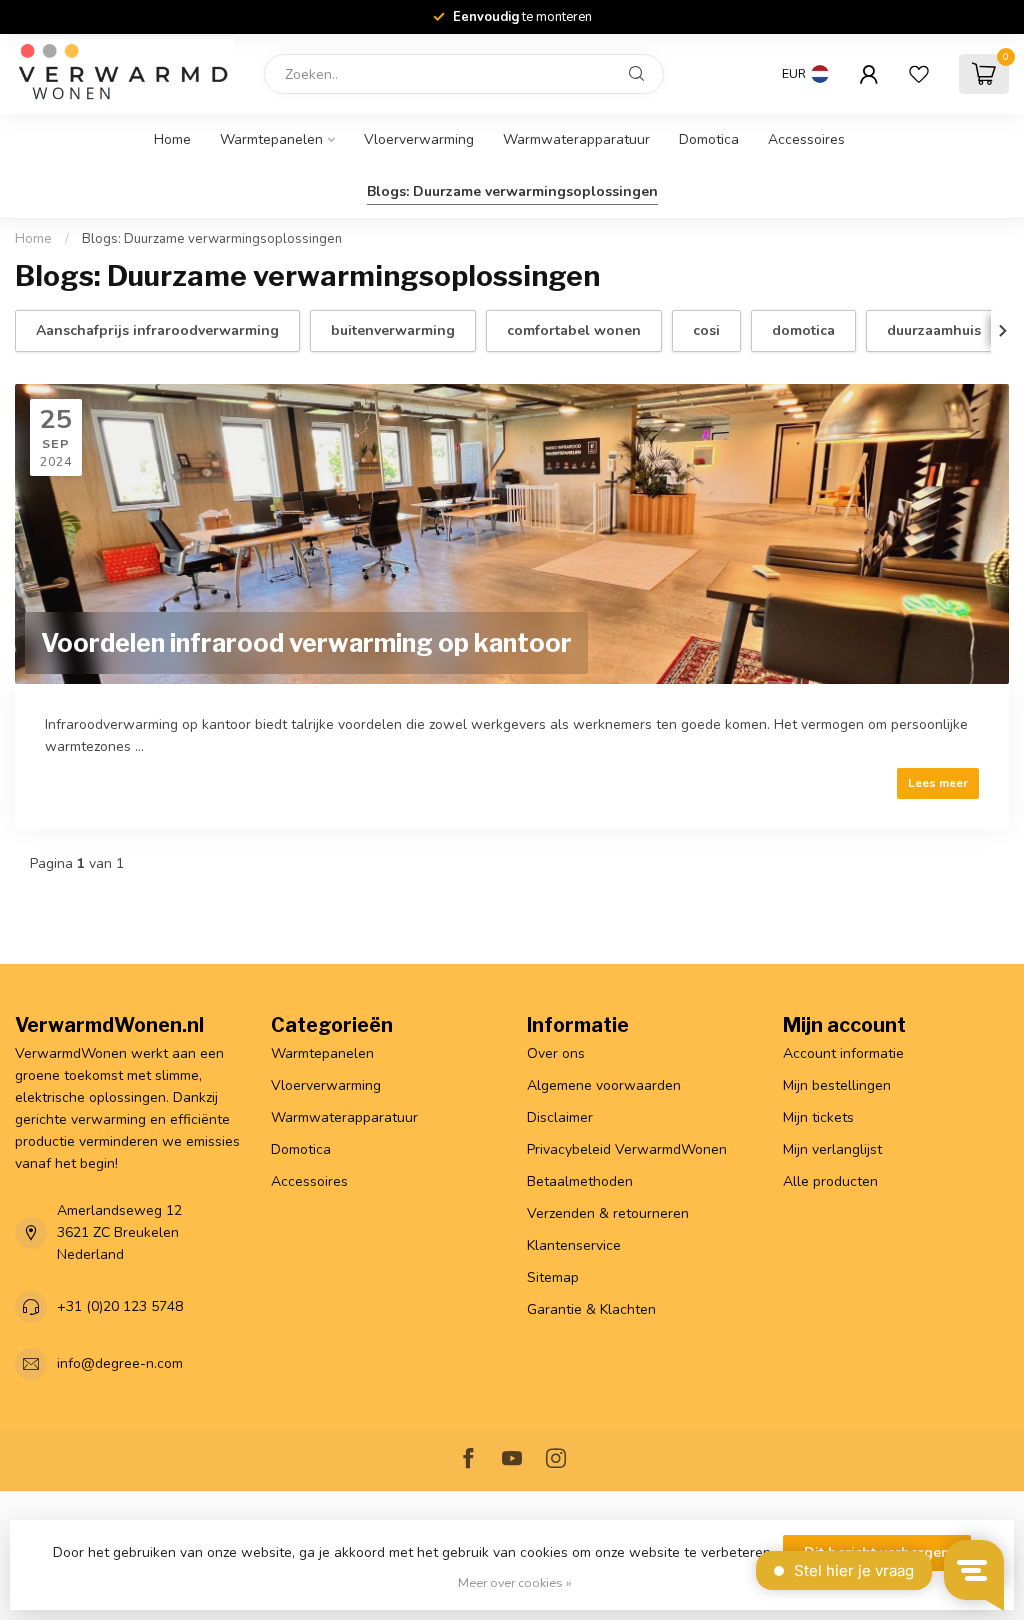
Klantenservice (574, 1245)
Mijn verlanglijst (832, 1149)
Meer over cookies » (515, 1582)
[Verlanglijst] (919, 74)
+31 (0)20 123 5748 (120, 1306)
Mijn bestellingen (837, 1085)
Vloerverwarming (419, 139)
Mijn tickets (818, 1117)
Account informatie (843, 1053)
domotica (803, 330)
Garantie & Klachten (591, 1309)
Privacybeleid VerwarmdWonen (627, 1149)
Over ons (556, 1053)
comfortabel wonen (574, 330)
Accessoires (806, 139)
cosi (706, 330)
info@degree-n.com (120, 1363)
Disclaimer (560, 1117)
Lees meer (938, 783)
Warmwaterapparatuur (576, 139)
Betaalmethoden (580, 1181)
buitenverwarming (393, 330)
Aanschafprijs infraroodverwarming (157, 330)
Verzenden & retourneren (608, 1213)
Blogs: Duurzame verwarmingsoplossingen (512, 191)
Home (172, 139)
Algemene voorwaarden (604, 1085)
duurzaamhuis (934, 330)
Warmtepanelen (271, 139)
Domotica (709, 139)
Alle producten (830, 1181)
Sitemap (553, 1277)
